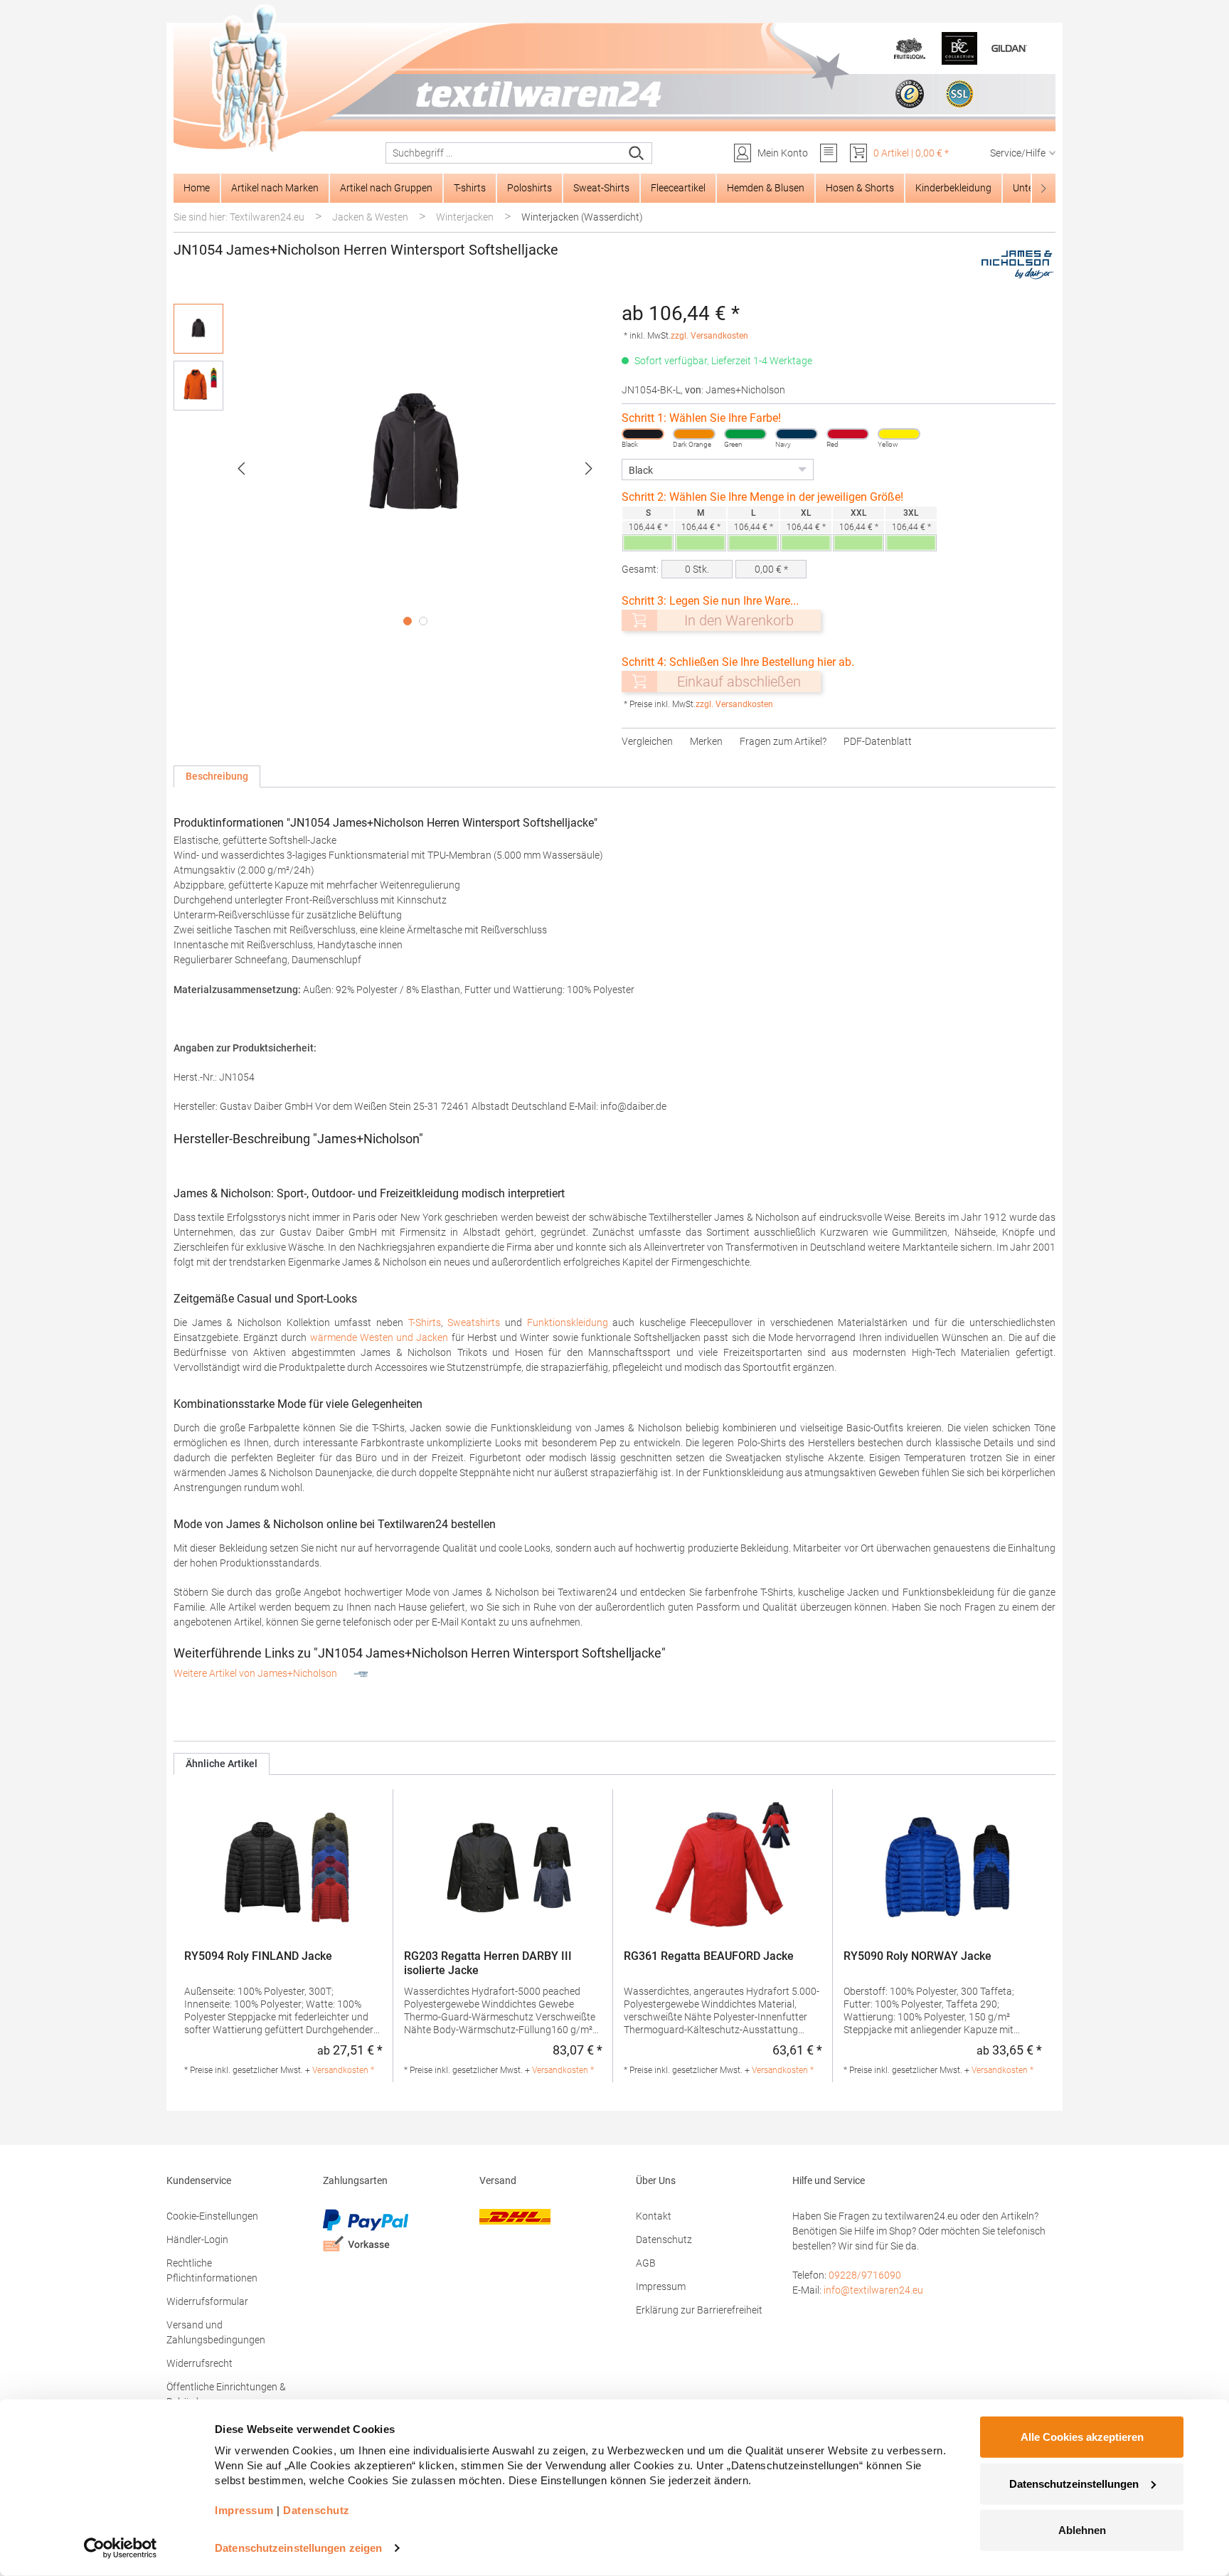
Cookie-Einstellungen (212, 2216)
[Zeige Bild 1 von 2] (408, 621)
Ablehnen (1082, 2530)
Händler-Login (197, 2240)
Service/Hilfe (1018, 153)
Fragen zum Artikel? (783, 741)
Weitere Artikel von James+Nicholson (256, 1673)
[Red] (848, 434)
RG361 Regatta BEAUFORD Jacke (709, 1956)
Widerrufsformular (207, 2301)
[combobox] (504, 153)
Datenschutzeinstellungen (1074, 2483)
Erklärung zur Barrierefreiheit (699, 2310)
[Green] (745, 434)
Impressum (661, 2286)
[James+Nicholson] (1017, 265)
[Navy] (797, 434)
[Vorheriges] (241, 468)
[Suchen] (637, 153)
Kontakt (654, 2216)
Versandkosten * (343, 2070)
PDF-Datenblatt (878, 741)
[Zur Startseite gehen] (614, 79)
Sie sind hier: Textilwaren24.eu (239, 217)
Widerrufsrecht (199, 2363)
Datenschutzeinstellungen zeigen (298, 2548)
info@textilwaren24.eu (873, 2290)
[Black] (643, 434)
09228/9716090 (865, 2275)
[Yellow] (899, 434)
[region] (390, 468)
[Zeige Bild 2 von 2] (423, 621)
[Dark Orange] (694, 434)
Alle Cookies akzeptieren (1082, 2437)
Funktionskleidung (568, 1323)
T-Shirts (425, 1323)
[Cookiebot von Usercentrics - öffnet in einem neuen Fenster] (121, 2548)
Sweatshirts (474, 1323)
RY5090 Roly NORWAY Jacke (917, 1956)
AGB (646, 2263)
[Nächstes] (589, 468)
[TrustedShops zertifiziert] (910, 94)
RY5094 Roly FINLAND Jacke (258, 1956)
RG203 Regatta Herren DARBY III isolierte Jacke (488, 1963)
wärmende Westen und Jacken (379, 1337)
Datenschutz (664, 2240)
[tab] (217, 776)
